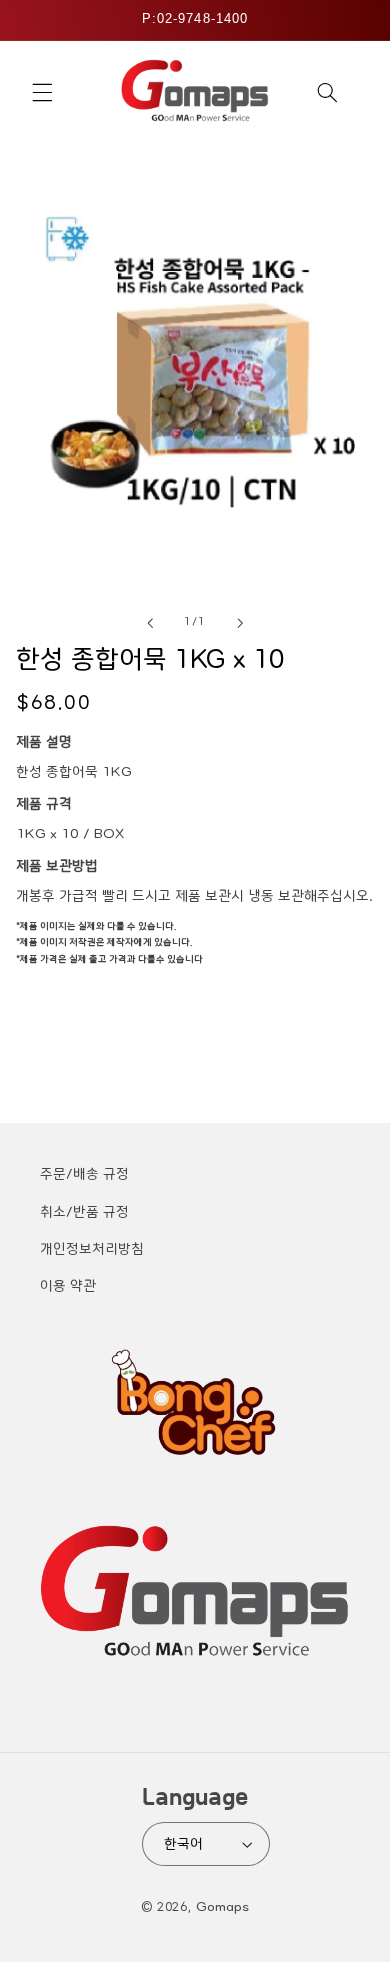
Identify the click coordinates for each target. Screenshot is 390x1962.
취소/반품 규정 (84, 1212)
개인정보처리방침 (92, 1249)
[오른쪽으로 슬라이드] (240, 623)
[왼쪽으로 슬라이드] (150, 623)
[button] (42, 93)
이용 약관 (68, 1286)
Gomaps (222, 1907)
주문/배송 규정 (84, 1174)
